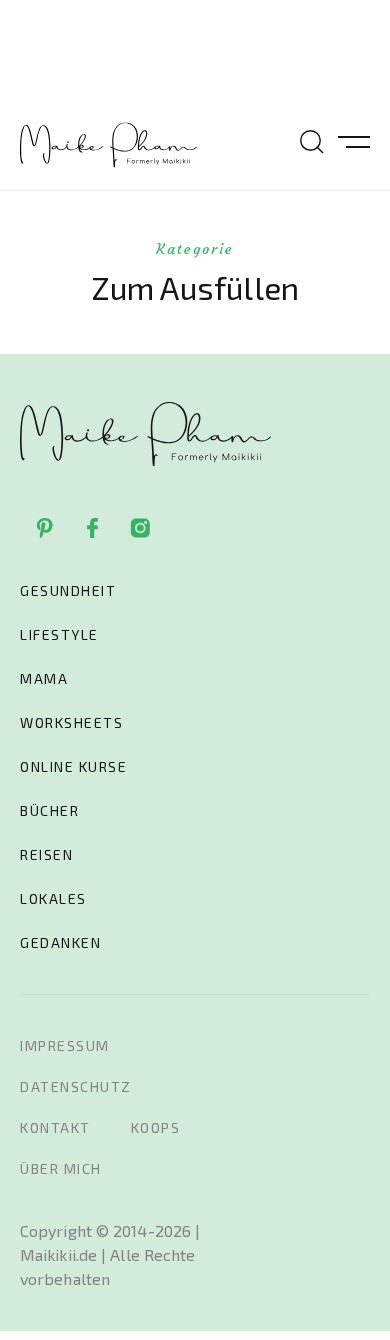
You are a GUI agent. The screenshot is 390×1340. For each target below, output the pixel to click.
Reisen (46, 854)
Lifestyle (59, 634)
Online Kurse (73, 766)
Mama (44, 678)
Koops (156, 1127)
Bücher (49, 810)
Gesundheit (68, 590)
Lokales (53, 898)
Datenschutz (76, 1086)
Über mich (61, 1168)
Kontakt (55, 1127)
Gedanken (60, 942)
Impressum (65, 1045)
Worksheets (71, 722)
